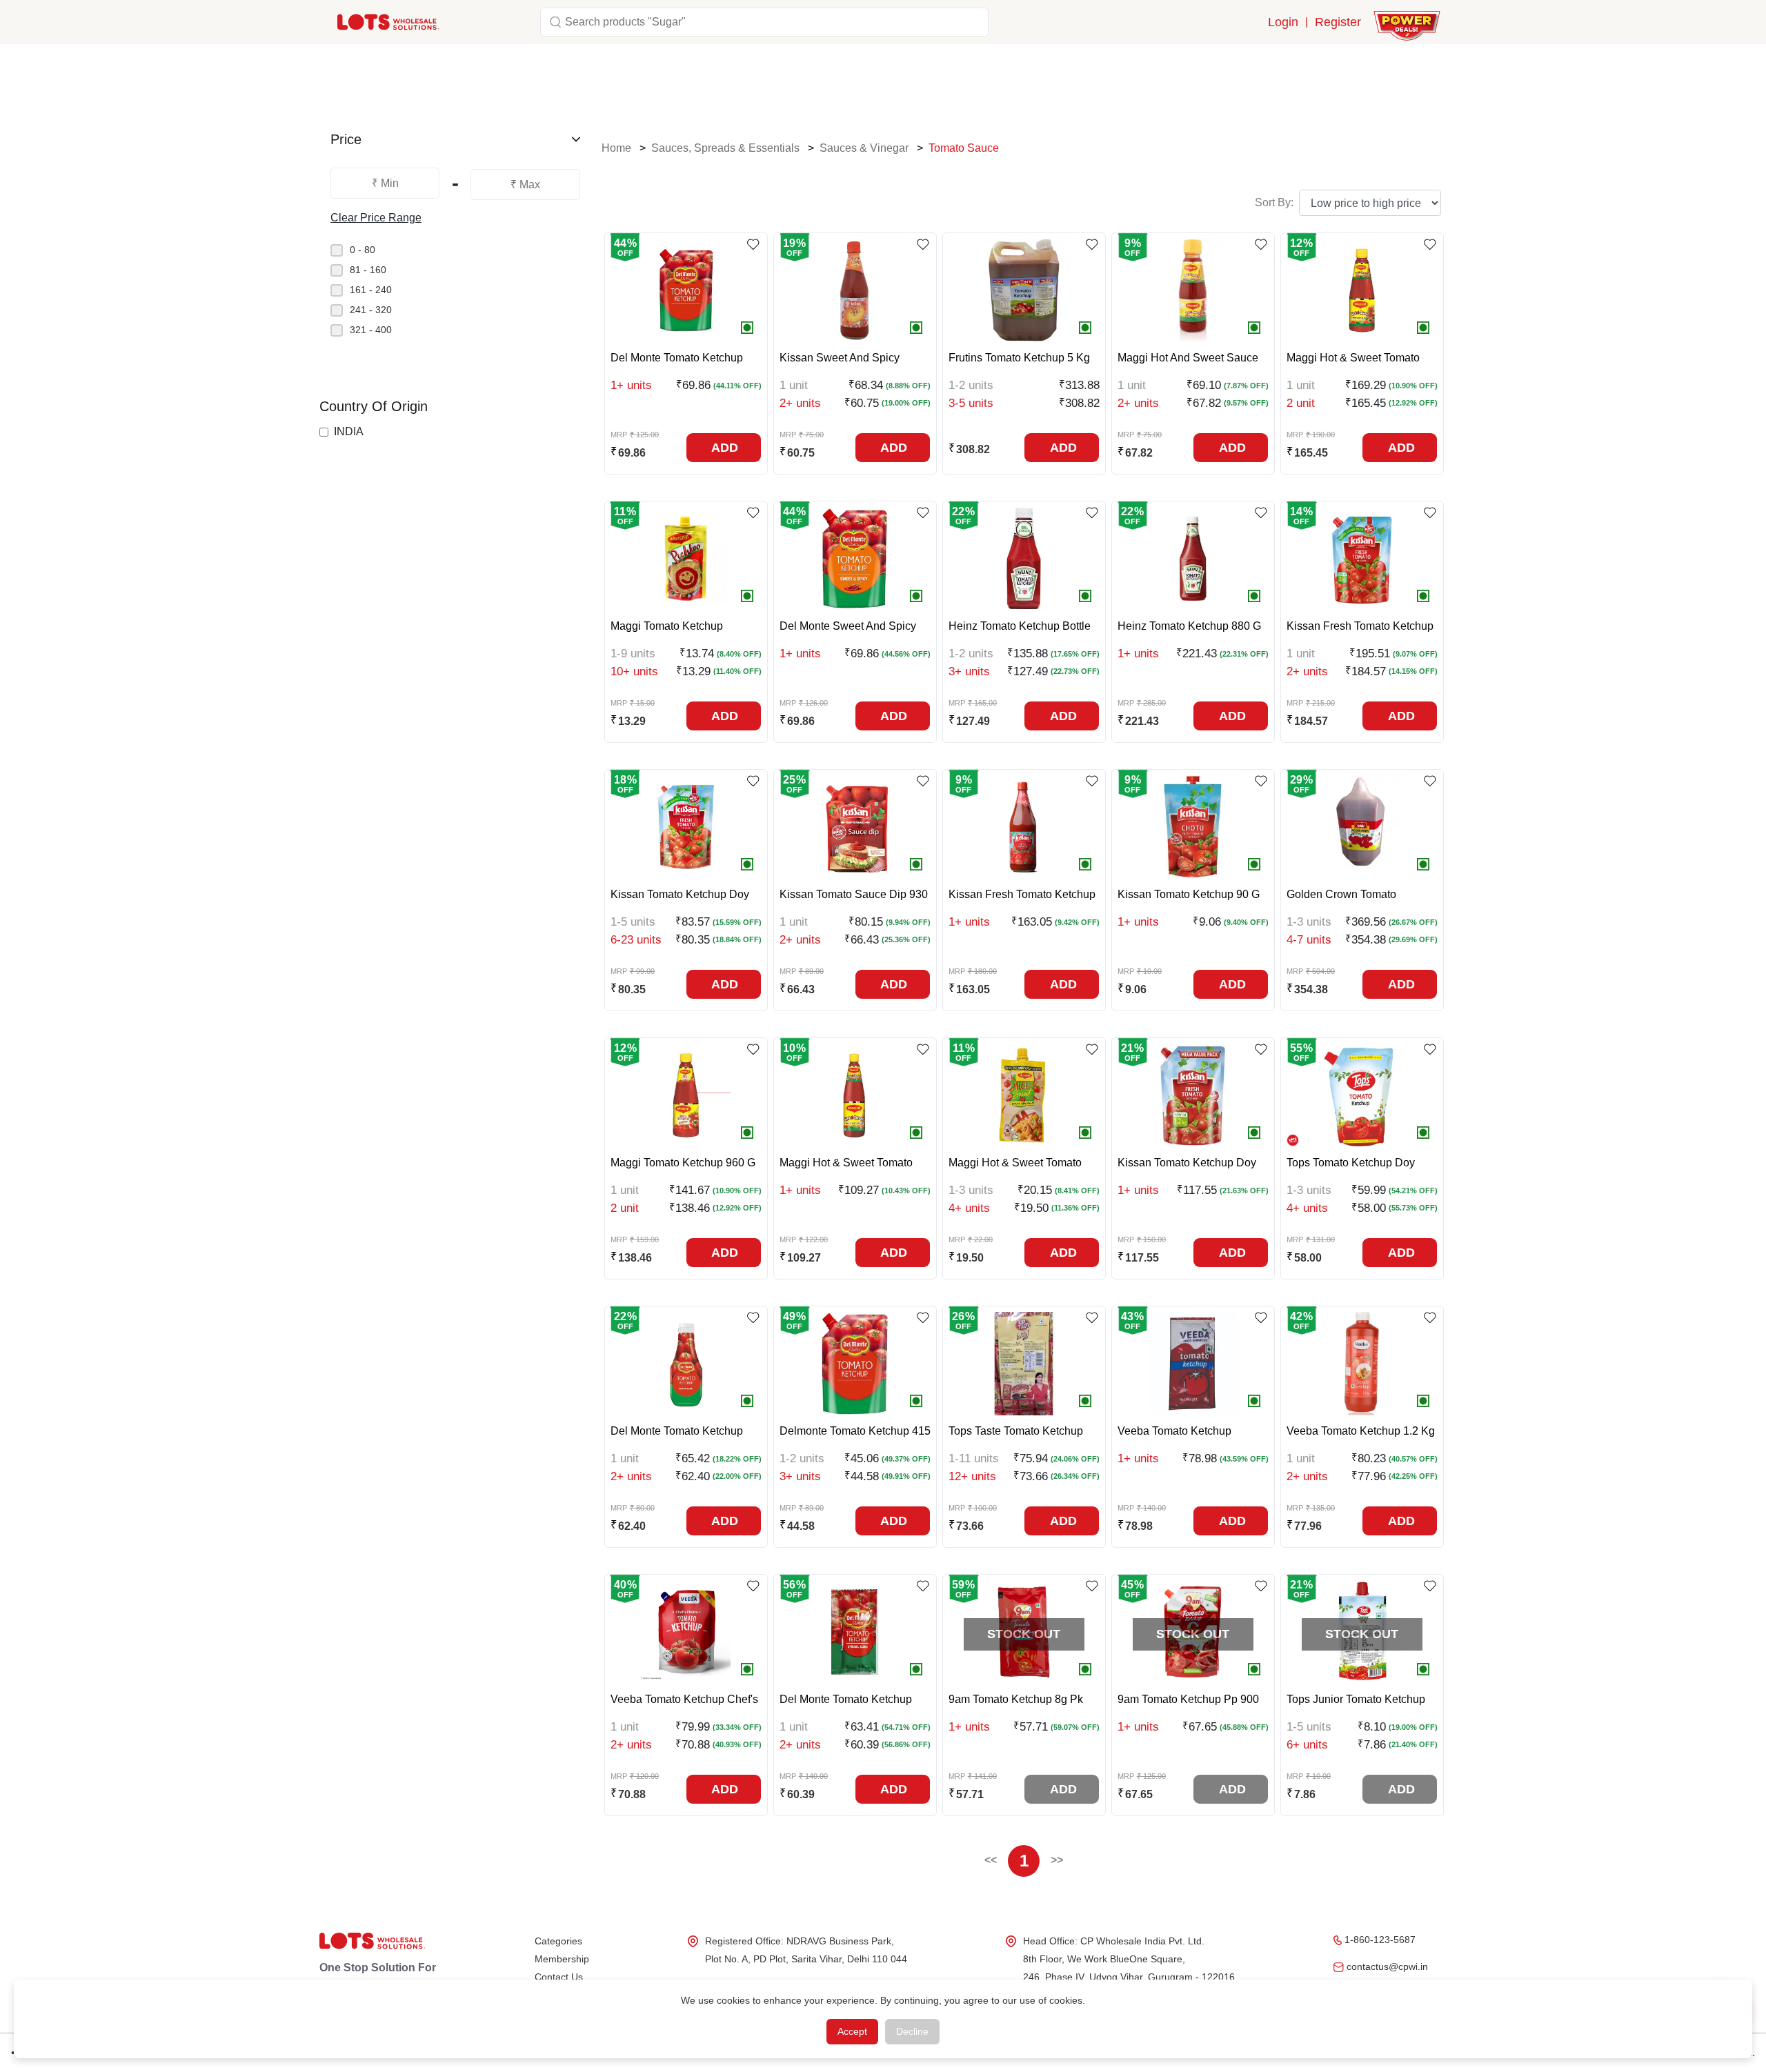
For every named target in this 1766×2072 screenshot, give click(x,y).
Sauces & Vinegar (864, 148)
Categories (558, 1941)
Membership (562, 1959)
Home (616, 148)
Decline (912, 2031)
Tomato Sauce (964, 148)
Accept (852, 2031)
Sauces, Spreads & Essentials (725, 148)
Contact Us (559, 1977)
